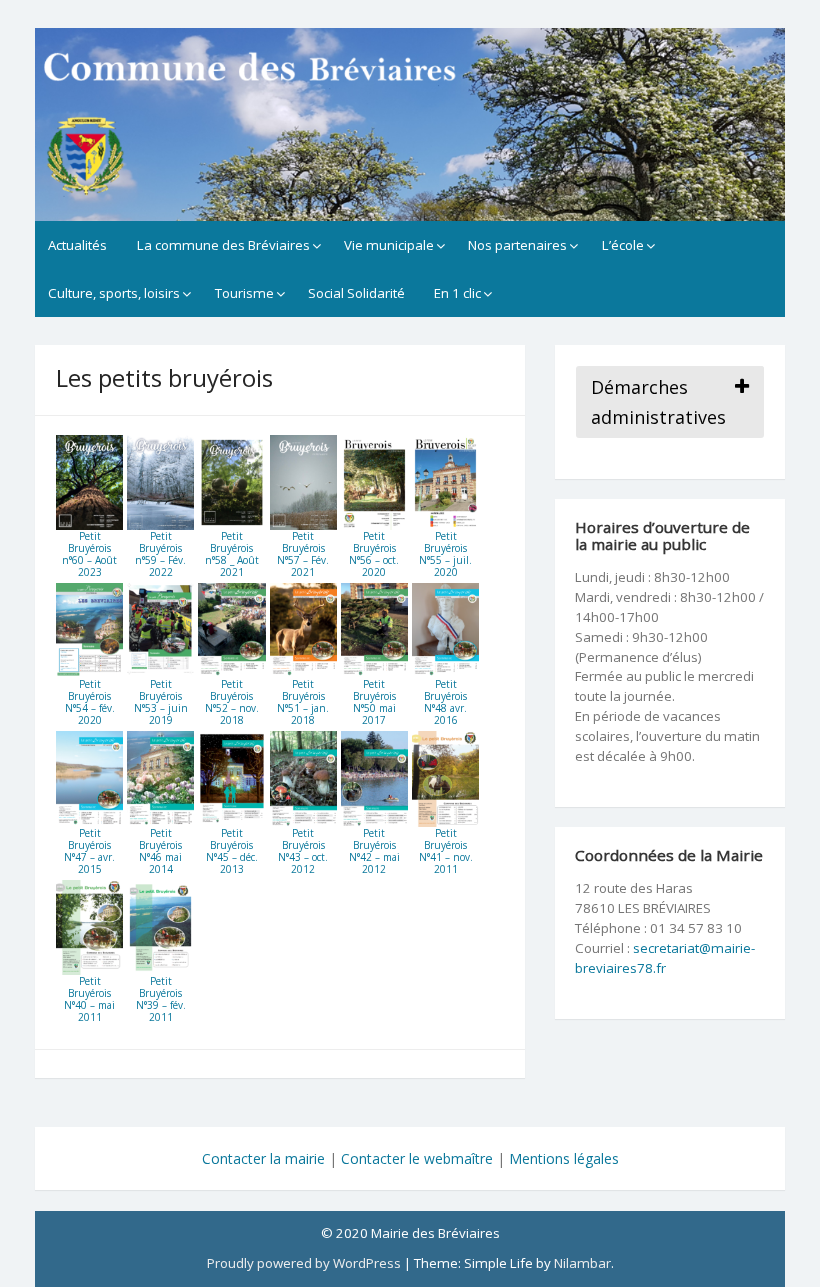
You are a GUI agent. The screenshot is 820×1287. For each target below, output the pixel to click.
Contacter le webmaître (417, 1158)
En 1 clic (457, 293)
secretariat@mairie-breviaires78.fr (665, 958)
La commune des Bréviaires (223, 245)
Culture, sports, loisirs (114, 293)
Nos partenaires (517, 245)
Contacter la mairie (263, 1158)
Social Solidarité (356, 293)
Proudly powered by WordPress (304, 1263)
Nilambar (582, 1263)
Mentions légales (564, 1158)
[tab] (670, 402)
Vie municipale (389, 245)
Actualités (77, 245)
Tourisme (244, 293)
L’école (623, 245)
